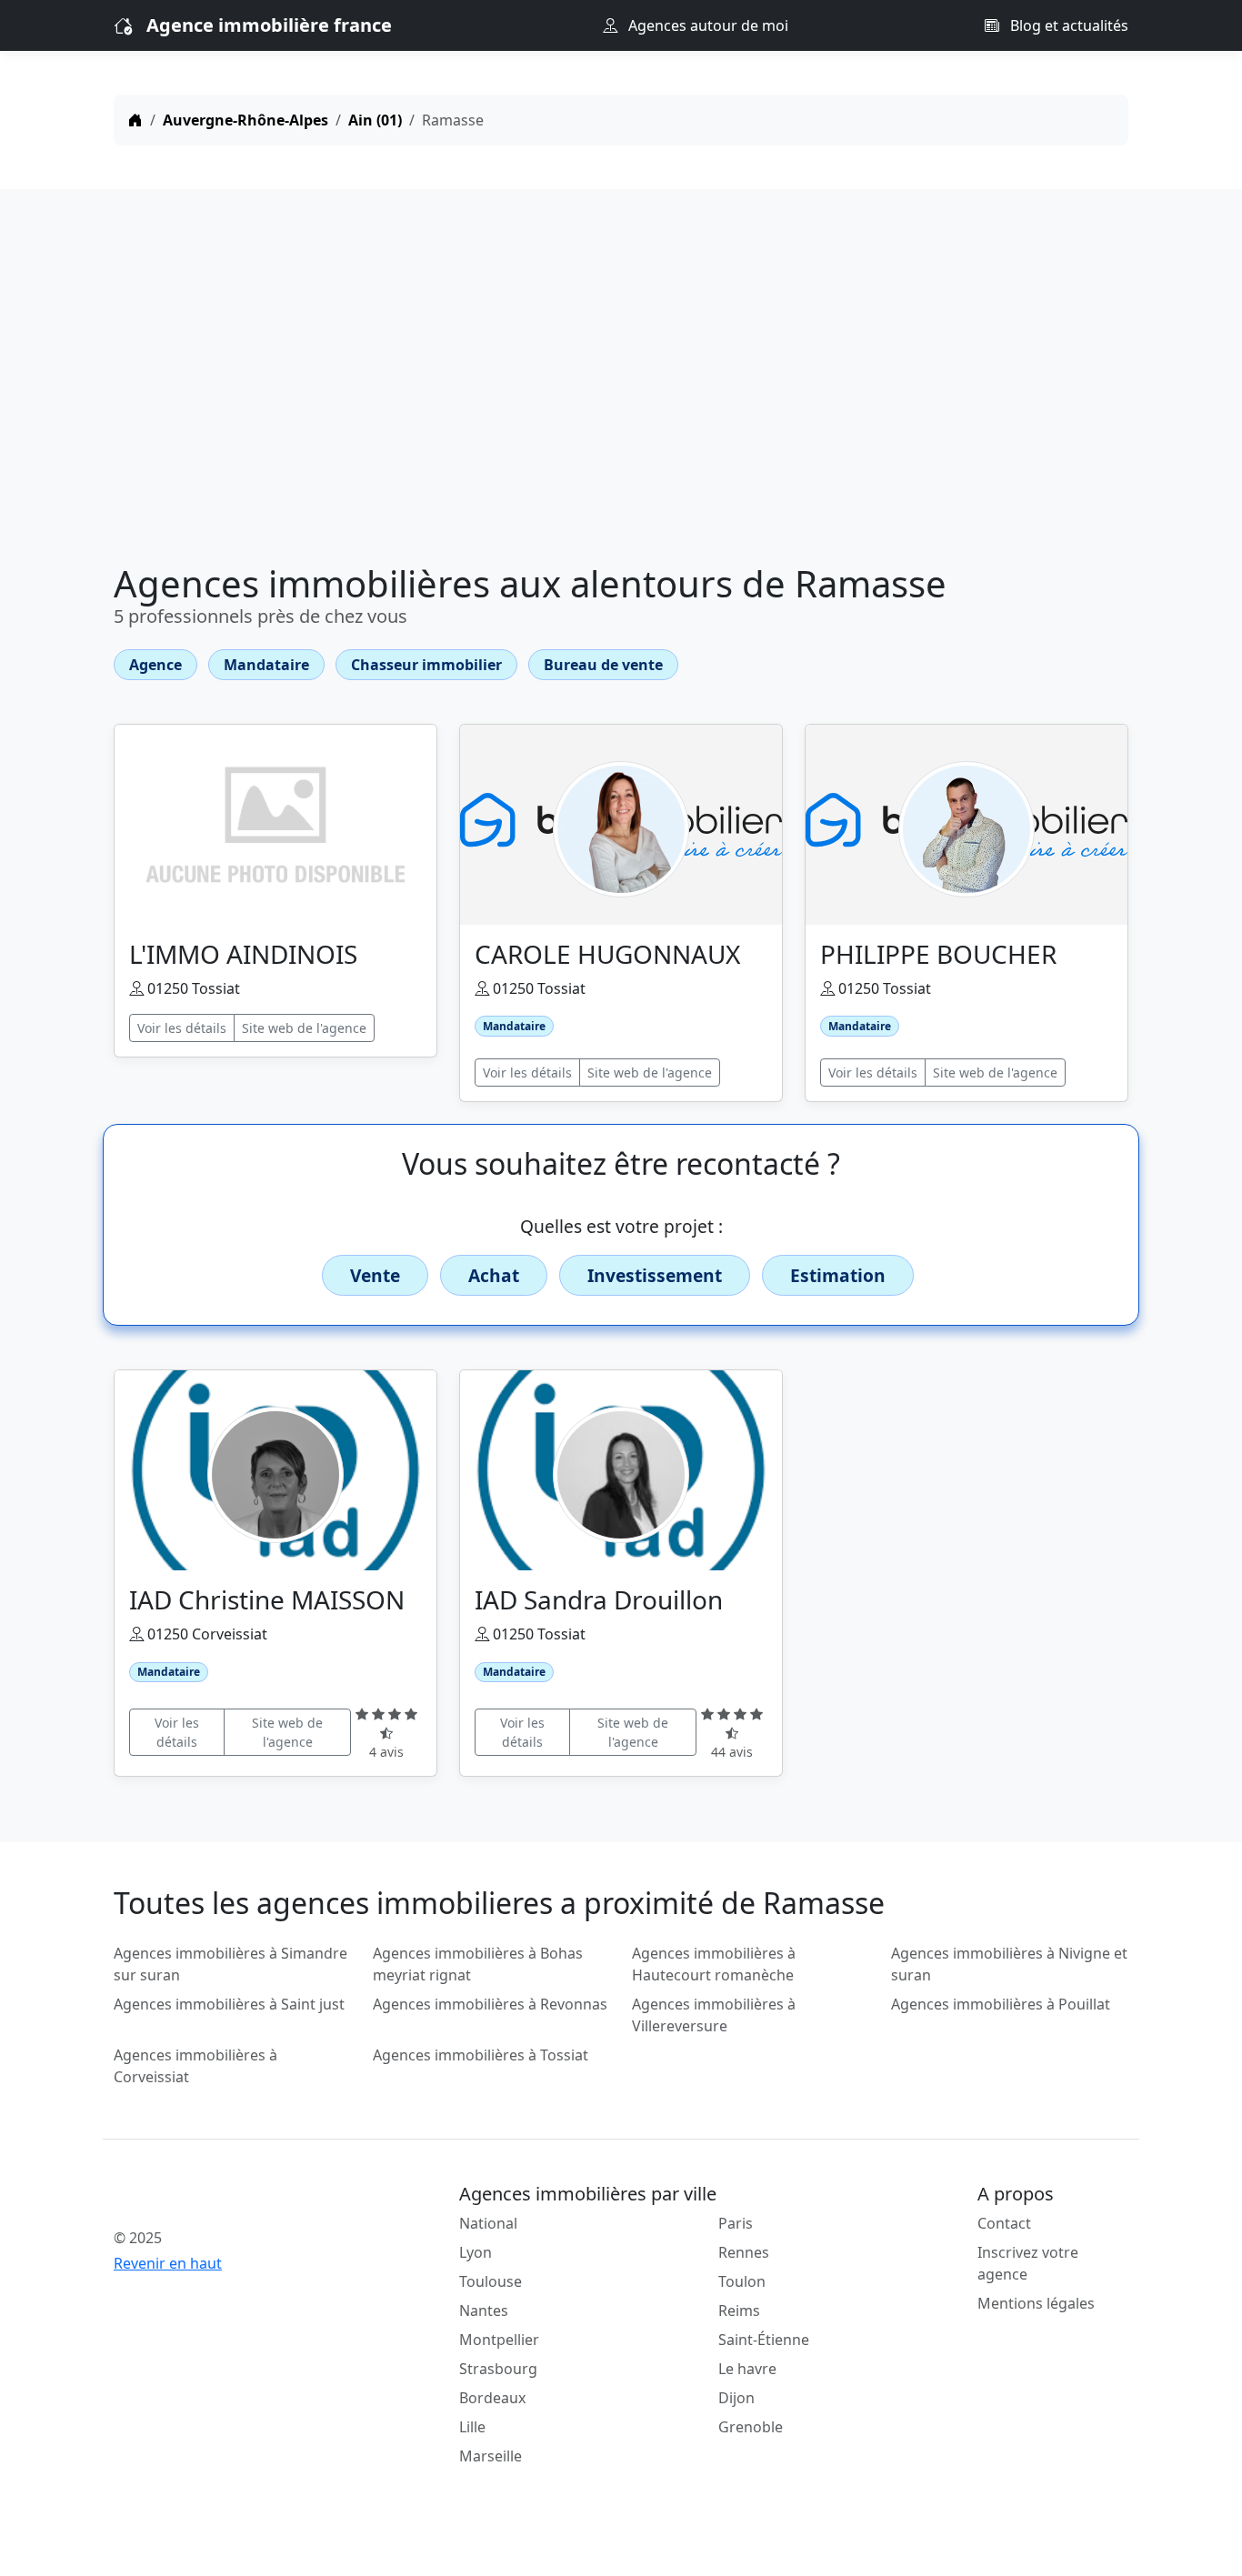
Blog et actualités (1067, 25)
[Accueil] (135, 120)
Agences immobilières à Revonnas (490, 2004)
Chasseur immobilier (426, 665)
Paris (736, 2223)
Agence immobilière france (269, 25)
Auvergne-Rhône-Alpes (245, 120)
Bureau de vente (603, 665)
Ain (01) (375, 120)
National (488, 2223)
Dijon (736, 2398)
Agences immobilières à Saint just (229, 2004)
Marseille (491, 2456)
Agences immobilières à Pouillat (1001, 2004)
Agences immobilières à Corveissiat (195, 2066)
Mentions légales (1036, 2303)
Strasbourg (498, 2369)
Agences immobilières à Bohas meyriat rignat (478, 1964)
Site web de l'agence (304, 1028)
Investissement (655, 1275)
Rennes (744, 2252)
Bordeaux (492, 2398)
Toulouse (491, 2281)
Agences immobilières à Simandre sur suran (230, 1964)
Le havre (747, 2369)
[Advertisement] (621, 380)
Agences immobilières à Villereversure (714, 2015)
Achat (494, 1275)
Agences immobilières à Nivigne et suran (1009, 1964)
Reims (739, 2310)
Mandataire (266, 665)
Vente (375, 1275)
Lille (472, 2427)
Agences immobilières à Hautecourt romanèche (714, 1964)
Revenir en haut (168, 2263)
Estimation (838, 1275)
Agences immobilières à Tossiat (481, 2055)
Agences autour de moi (706, 25)
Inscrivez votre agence (1028, 2263)
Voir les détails (182, 1028)
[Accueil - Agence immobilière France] (232, 2198)
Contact (1004, 2223)
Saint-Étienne (764, 2340)
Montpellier (499, 2340)
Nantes (484, 2310)
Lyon (476, 2252)
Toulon (742, 2281)
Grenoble (751, 2427)
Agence (155, 665)
